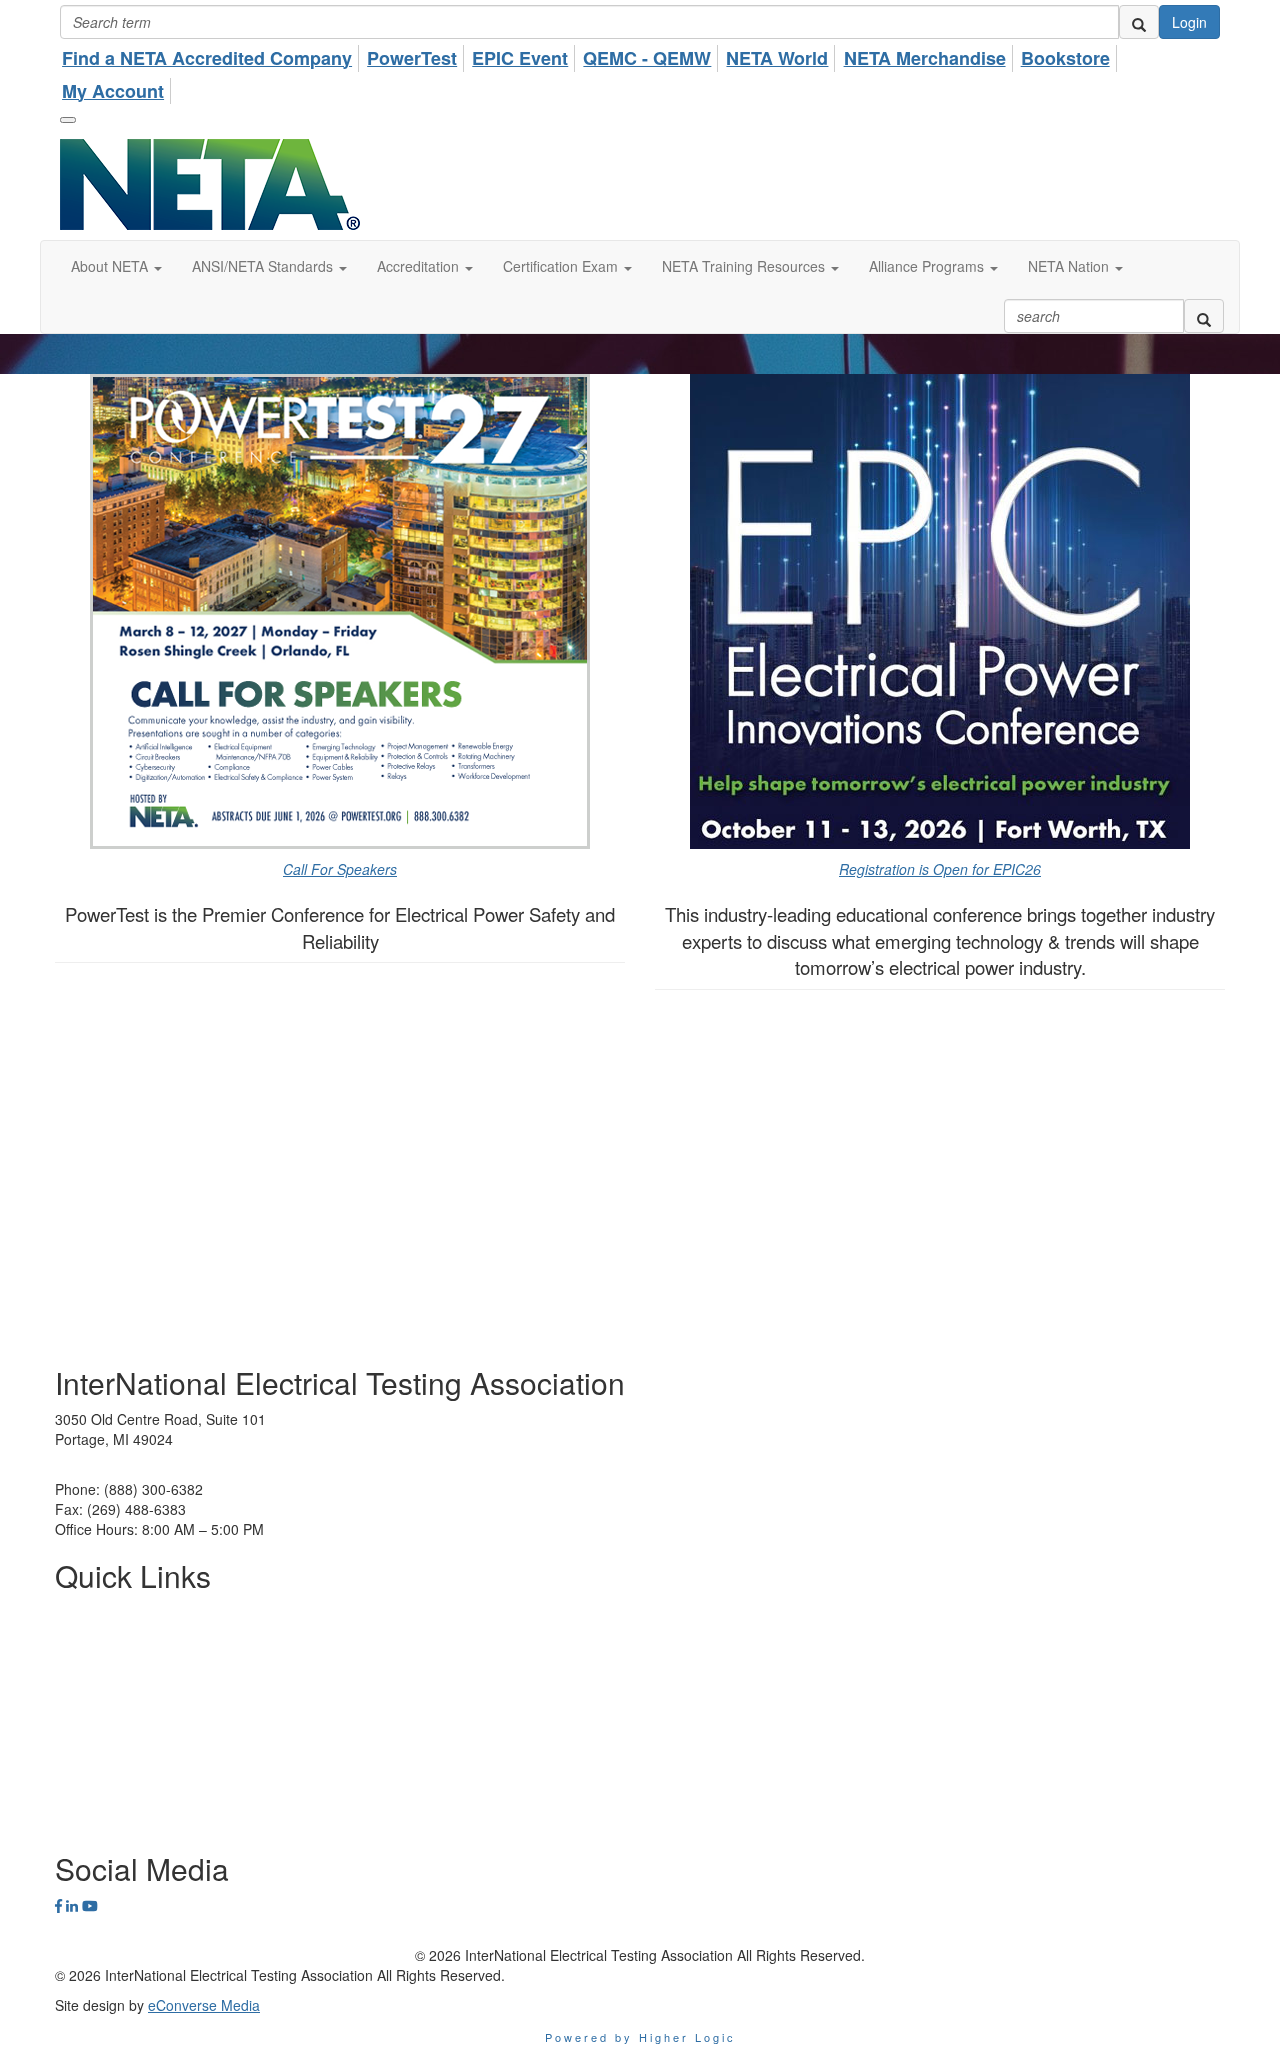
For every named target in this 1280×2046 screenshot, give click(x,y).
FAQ (69, 1792)
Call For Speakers (340, 869)
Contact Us (90, 1822)
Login (1189, 22)
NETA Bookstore (107, 1762)
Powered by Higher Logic (640, 2037)
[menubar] (640, 71)
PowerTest (88, 1642)
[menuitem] (212, 55)
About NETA (93, 1612)
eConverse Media (204, 2005)
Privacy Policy (98, 1732)
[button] (116, 266)
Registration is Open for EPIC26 (940, 869)
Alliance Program (109, 1702)
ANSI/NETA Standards (125, 1672)
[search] (1139, 22)
